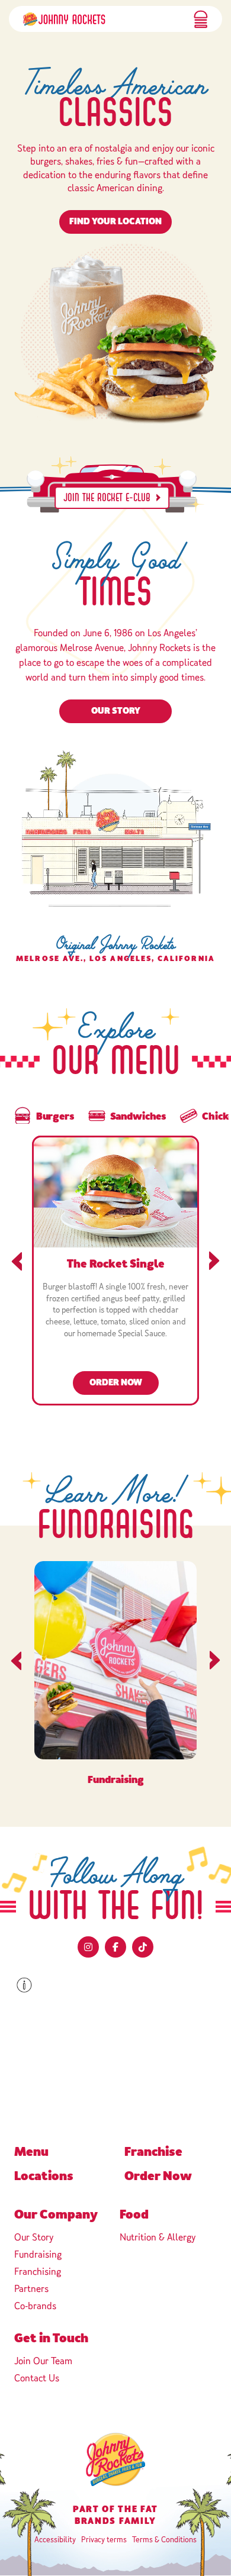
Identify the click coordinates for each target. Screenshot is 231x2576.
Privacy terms (104, 2540)
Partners (31, 2289)
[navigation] (65, 19)
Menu (31, 2152)
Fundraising (38, 2254)
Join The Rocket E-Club (107, 498)
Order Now (124, 1382)
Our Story (116, 711)
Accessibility (55, 2540)
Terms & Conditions (164, 2540)
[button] (201, 19)
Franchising (38, 2272)
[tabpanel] (115, 1274)
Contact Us (37, 2378)
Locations (44, 2176)
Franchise (153, 2152)
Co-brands (35, 2306)
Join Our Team (43, 2361)
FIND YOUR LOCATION (115, 222)
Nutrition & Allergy (158, 2237)
